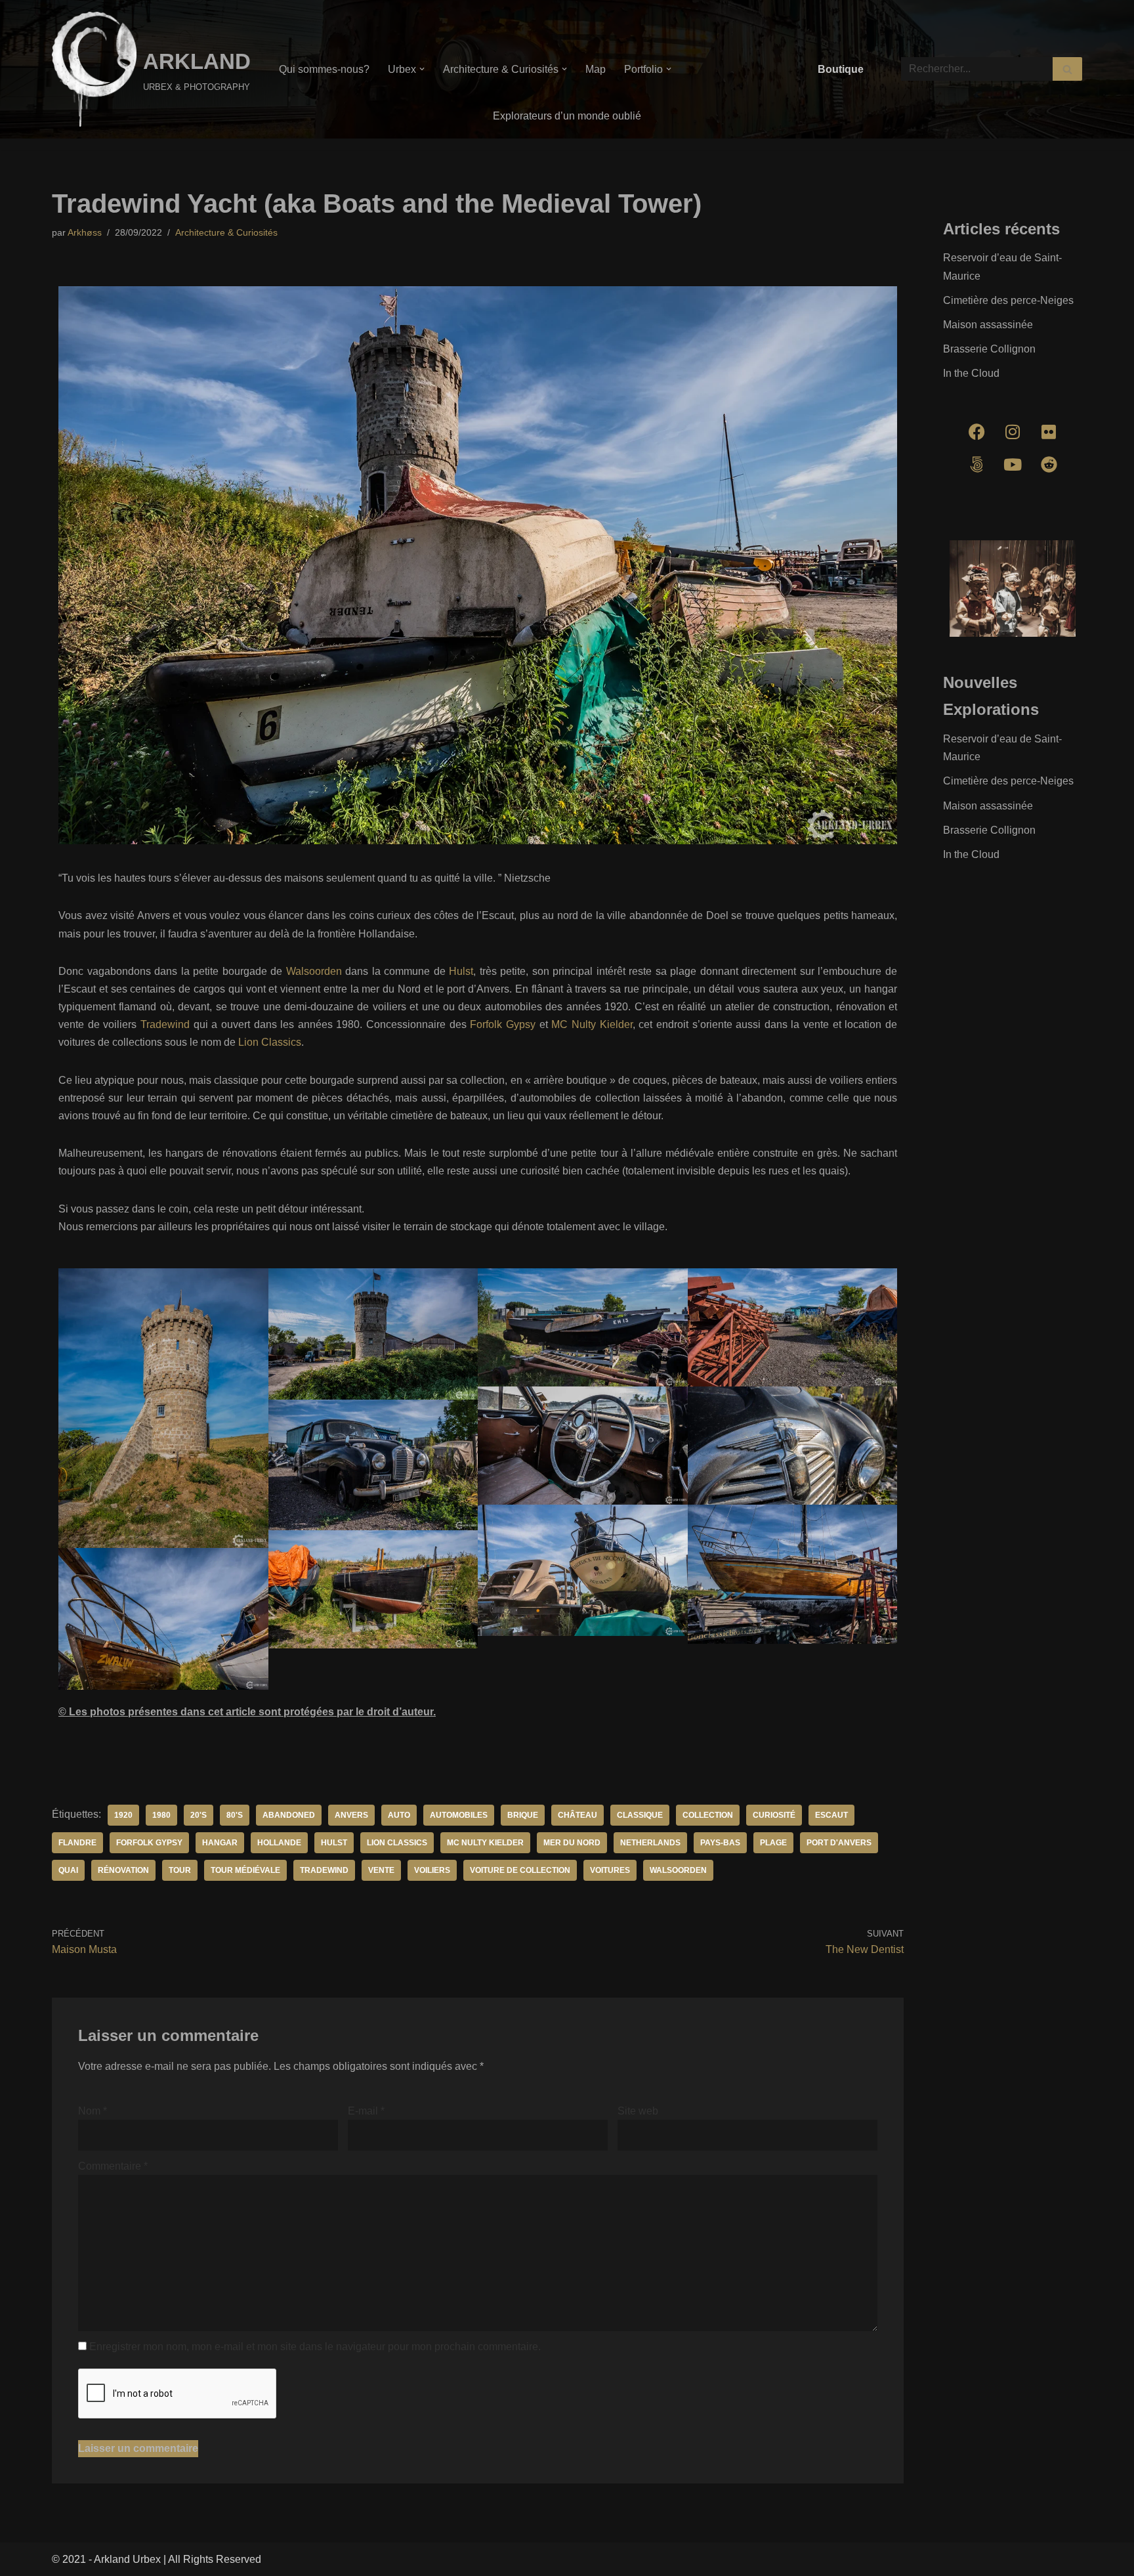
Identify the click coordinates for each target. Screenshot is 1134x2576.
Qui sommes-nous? (324, 69)
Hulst (461, 971)
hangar (220, 1843)
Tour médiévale (245, 1870)
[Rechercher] (1067, 69)
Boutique (841, 69)
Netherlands (650, 1843)
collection (708, 1815)
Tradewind (165, 1024)
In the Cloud (971, 373)
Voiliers (432, 1870)
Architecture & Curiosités (226, 232)
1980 (161, 1815)
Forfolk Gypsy (503, 1024)
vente (381, 1870)
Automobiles (459, 1815)
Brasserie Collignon (989, 349)
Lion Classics (270, 1042)
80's (235, 1815)
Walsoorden (314, 971)
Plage (773, 1843)
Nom (93, 2111)
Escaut (831, 1815)
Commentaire (113, 2166)
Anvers (351, 1815)
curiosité (774, 1815)
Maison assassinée (988, 325)
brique (523, 1815)
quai (68, 1870)
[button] (422, 69)
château (577, 1815)
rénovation (123, 1870)
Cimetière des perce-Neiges (1008, 300)
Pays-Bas (720, 1843)
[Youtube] (1013, 465)
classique (640, 1815)
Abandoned (289, 1815)
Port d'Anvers (839, 1843)
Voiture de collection (520, 1870)
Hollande (279, 1843)
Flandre (77, 1843)
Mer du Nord (572, 1843)
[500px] (976, 465)
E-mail (366, 2111)
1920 (123, 1815)
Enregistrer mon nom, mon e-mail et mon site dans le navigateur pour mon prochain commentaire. (315, 2347)
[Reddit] (1049, 465)
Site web (638, 2111)
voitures (610, 1870)
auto (399, 1815)
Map (596, 69)
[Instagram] (1013, 432)
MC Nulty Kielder (592, 1024)
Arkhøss (85, 232)
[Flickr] (1049, 432)
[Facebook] (976, 432)
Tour (180, 1870)
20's (199, 1815)
